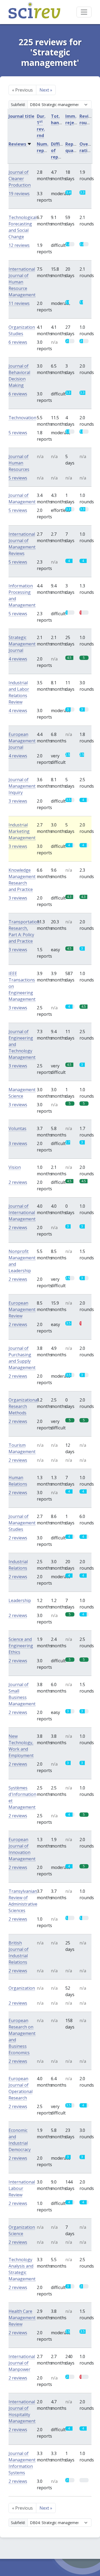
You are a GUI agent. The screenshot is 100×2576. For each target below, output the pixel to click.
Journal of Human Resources (19, 463)
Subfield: (18, 105)
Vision (15, 1167)
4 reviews (18, 659)
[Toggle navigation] (84, 12)
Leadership (20, 1600)
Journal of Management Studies (22, 1523)
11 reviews (19, 303)
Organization (22, 1988)
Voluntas (17, 1128)
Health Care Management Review (22, 2318)
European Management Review (22, 1309)
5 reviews (18, 433)
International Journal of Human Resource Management (22, 282)
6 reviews (18, 342)
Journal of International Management (22, 1213)
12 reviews (19, 245)
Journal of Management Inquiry (22, 786)
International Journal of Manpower (22, 2363)
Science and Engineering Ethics (21, 1646)
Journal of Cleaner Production (20, 179)
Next (46, 90)
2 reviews (18, 1182)
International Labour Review (22, 2188)
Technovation (22, 418)
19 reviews (19, 194)
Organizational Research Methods (23, 1406)
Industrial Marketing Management (22, 831)
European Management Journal (22, 741)
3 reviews (18, 801)
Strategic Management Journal (22, 644)
